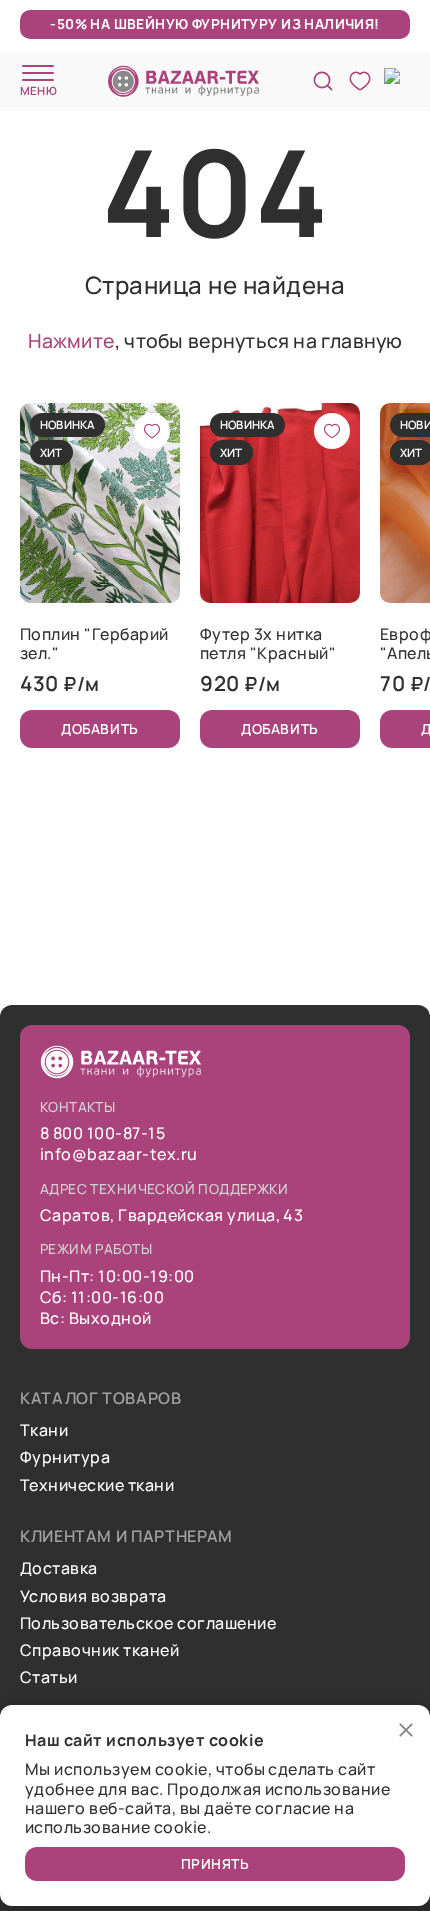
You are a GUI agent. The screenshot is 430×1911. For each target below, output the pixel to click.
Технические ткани (97, 1485)
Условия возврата (93, 1596)
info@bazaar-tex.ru (119, 1154)
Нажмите (71, 340)
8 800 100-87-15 (102, 1133)
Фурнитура (65, 1457)
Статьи (49, 1677)
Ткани (44, 1430)
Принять (215, 1863)
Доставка (59, 1568)
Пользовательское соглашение (148, 1623)
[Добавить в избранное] (152, 431)
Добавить (99, 728)
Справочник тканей (99, 1650)
